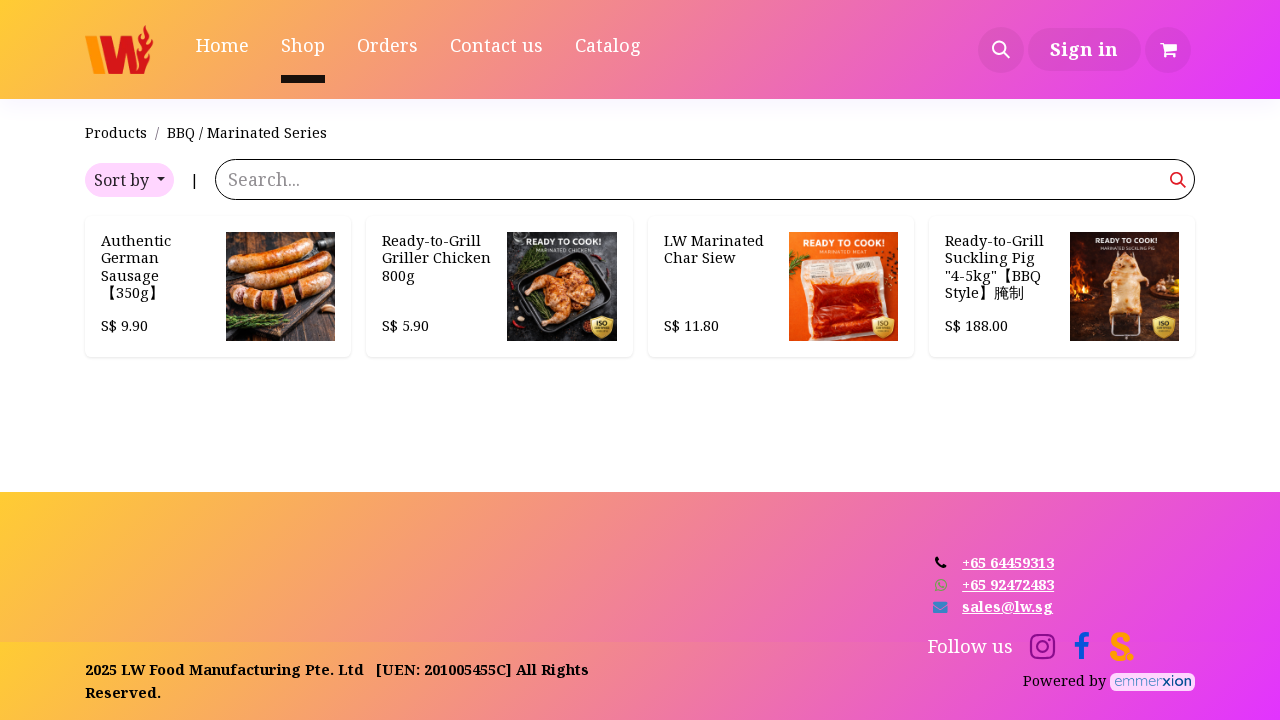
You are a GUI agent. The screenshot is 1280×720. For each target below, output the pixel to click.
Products (116, 132)
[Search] (1178, 179)
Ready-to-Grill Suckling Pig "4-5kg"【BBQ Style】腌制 (994, 266)
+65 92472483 (1008, 584)
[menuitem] (222, 49)
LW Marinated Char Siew (714, 248)
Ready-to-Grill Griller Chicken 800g (436, 257)
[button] (1001, 50)
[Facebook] (1081, 646)
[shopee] (1121, 646)
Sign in (1084, 49)
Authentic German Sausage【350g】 (136, 266)
